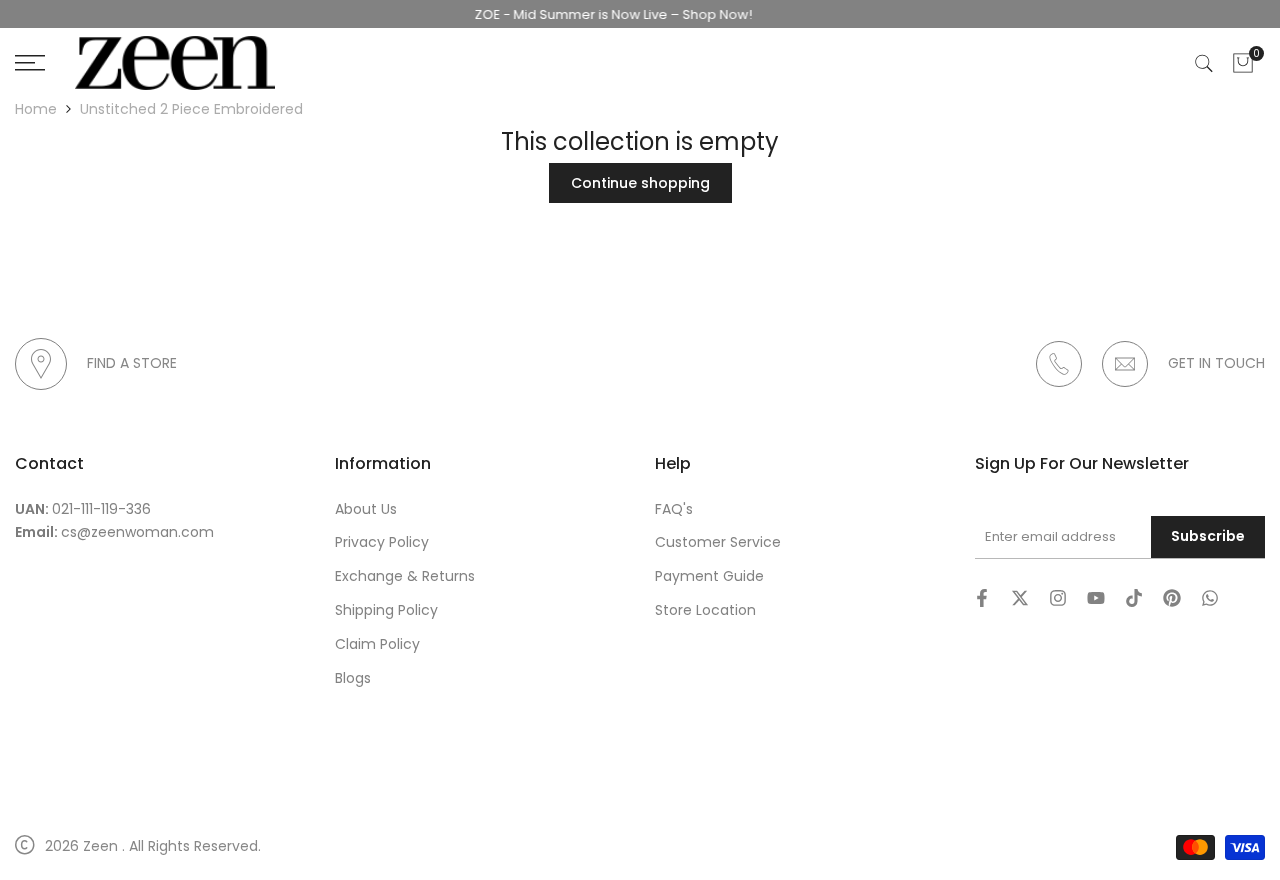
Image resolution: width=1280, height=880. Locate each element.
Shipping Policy (386, 610)
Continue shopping (640, 183)
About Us (366, 509)
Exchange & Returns (405, 576)
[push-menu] (30, 63)
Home (36, 109)
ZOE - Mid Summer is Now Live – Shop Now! (603, 14)
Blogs (353, 678)
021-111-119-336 (101, 509)
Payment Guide (709, 576)
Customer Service (718, 542)
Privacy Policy (382, 542)
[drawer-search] (1204, 63)
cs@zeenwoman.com (137, 532)
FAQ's (674, 509)
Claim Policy (377, 644)
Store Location (705, 610)
